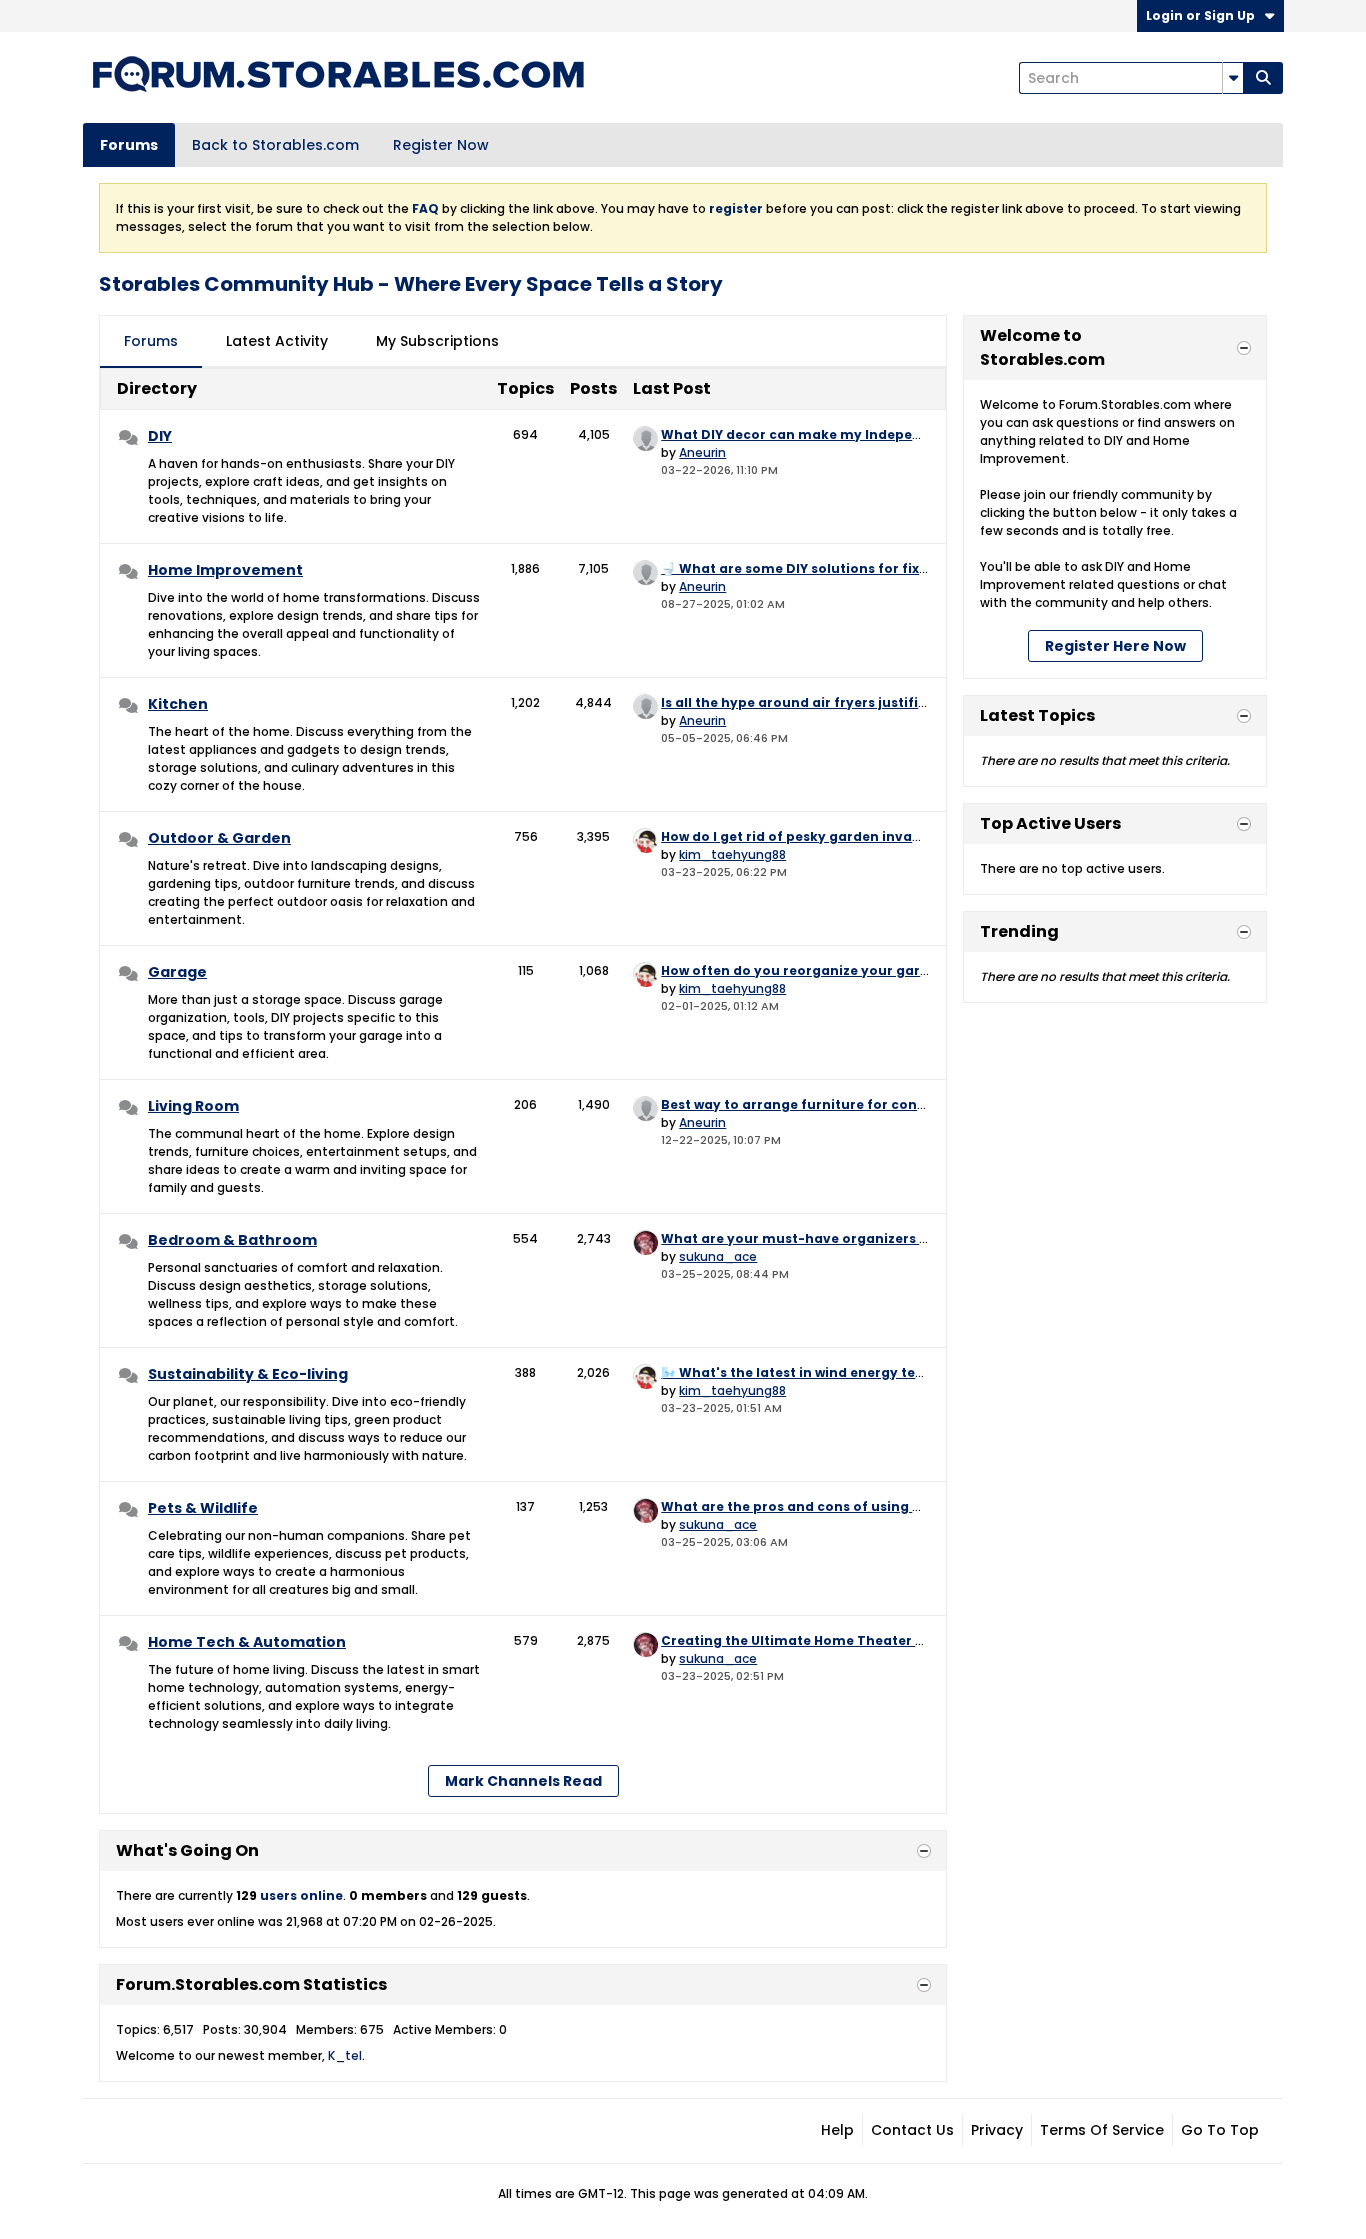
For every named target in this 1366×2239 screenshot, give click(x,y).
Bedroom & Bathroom (232, 1240)
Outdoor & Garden (219, 838)
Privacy (997, 2130)
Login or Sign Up (1200, 15)
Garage (177, 972)
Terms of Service (1102, 2130)
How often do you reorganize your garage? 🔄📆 (824, 970)
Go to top (1220, 2130)
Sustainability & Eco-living (248, 1374)
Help (837, 2130)
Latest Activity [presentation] (277, 341)
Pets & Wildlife (203, 1508)
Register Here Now (1115, 646)
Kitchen (178, 704)
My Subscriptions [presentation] (437, 341)
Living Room (193, 1106)
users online (301, 1895)
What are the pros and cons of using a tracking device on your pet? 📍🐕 (907, 1506)
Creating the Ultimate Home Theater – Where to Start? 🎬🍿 (864, 1640)
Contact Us (912, 2130)
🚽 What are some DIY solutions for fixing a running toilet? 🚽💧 (876, 568)
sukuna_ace (718, 1256)
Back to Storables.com (275, 145)
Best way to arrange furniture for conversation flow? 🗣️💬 (858, 1104)
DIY (160, 436)
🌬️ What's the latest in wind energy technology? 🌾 (833, 1372)
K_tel (345, 2055)
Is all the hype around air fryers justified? (802, 702)
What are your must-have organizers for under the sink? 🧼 (864, 1238)
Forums (129, 145)
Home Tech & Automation (247, 1642)
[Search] (1263, 78)
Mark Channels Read (523, 1781)
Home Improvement (225, 570)
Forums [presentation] (151, 341)
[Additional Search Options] (1233, 78)
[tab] (151, 342)
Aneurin (702, 452)
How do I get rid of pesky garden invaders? (805, 836)
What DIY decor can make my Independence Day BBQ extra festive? (891, 434)
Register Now (441, 145)
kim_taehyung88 (732, 854)
